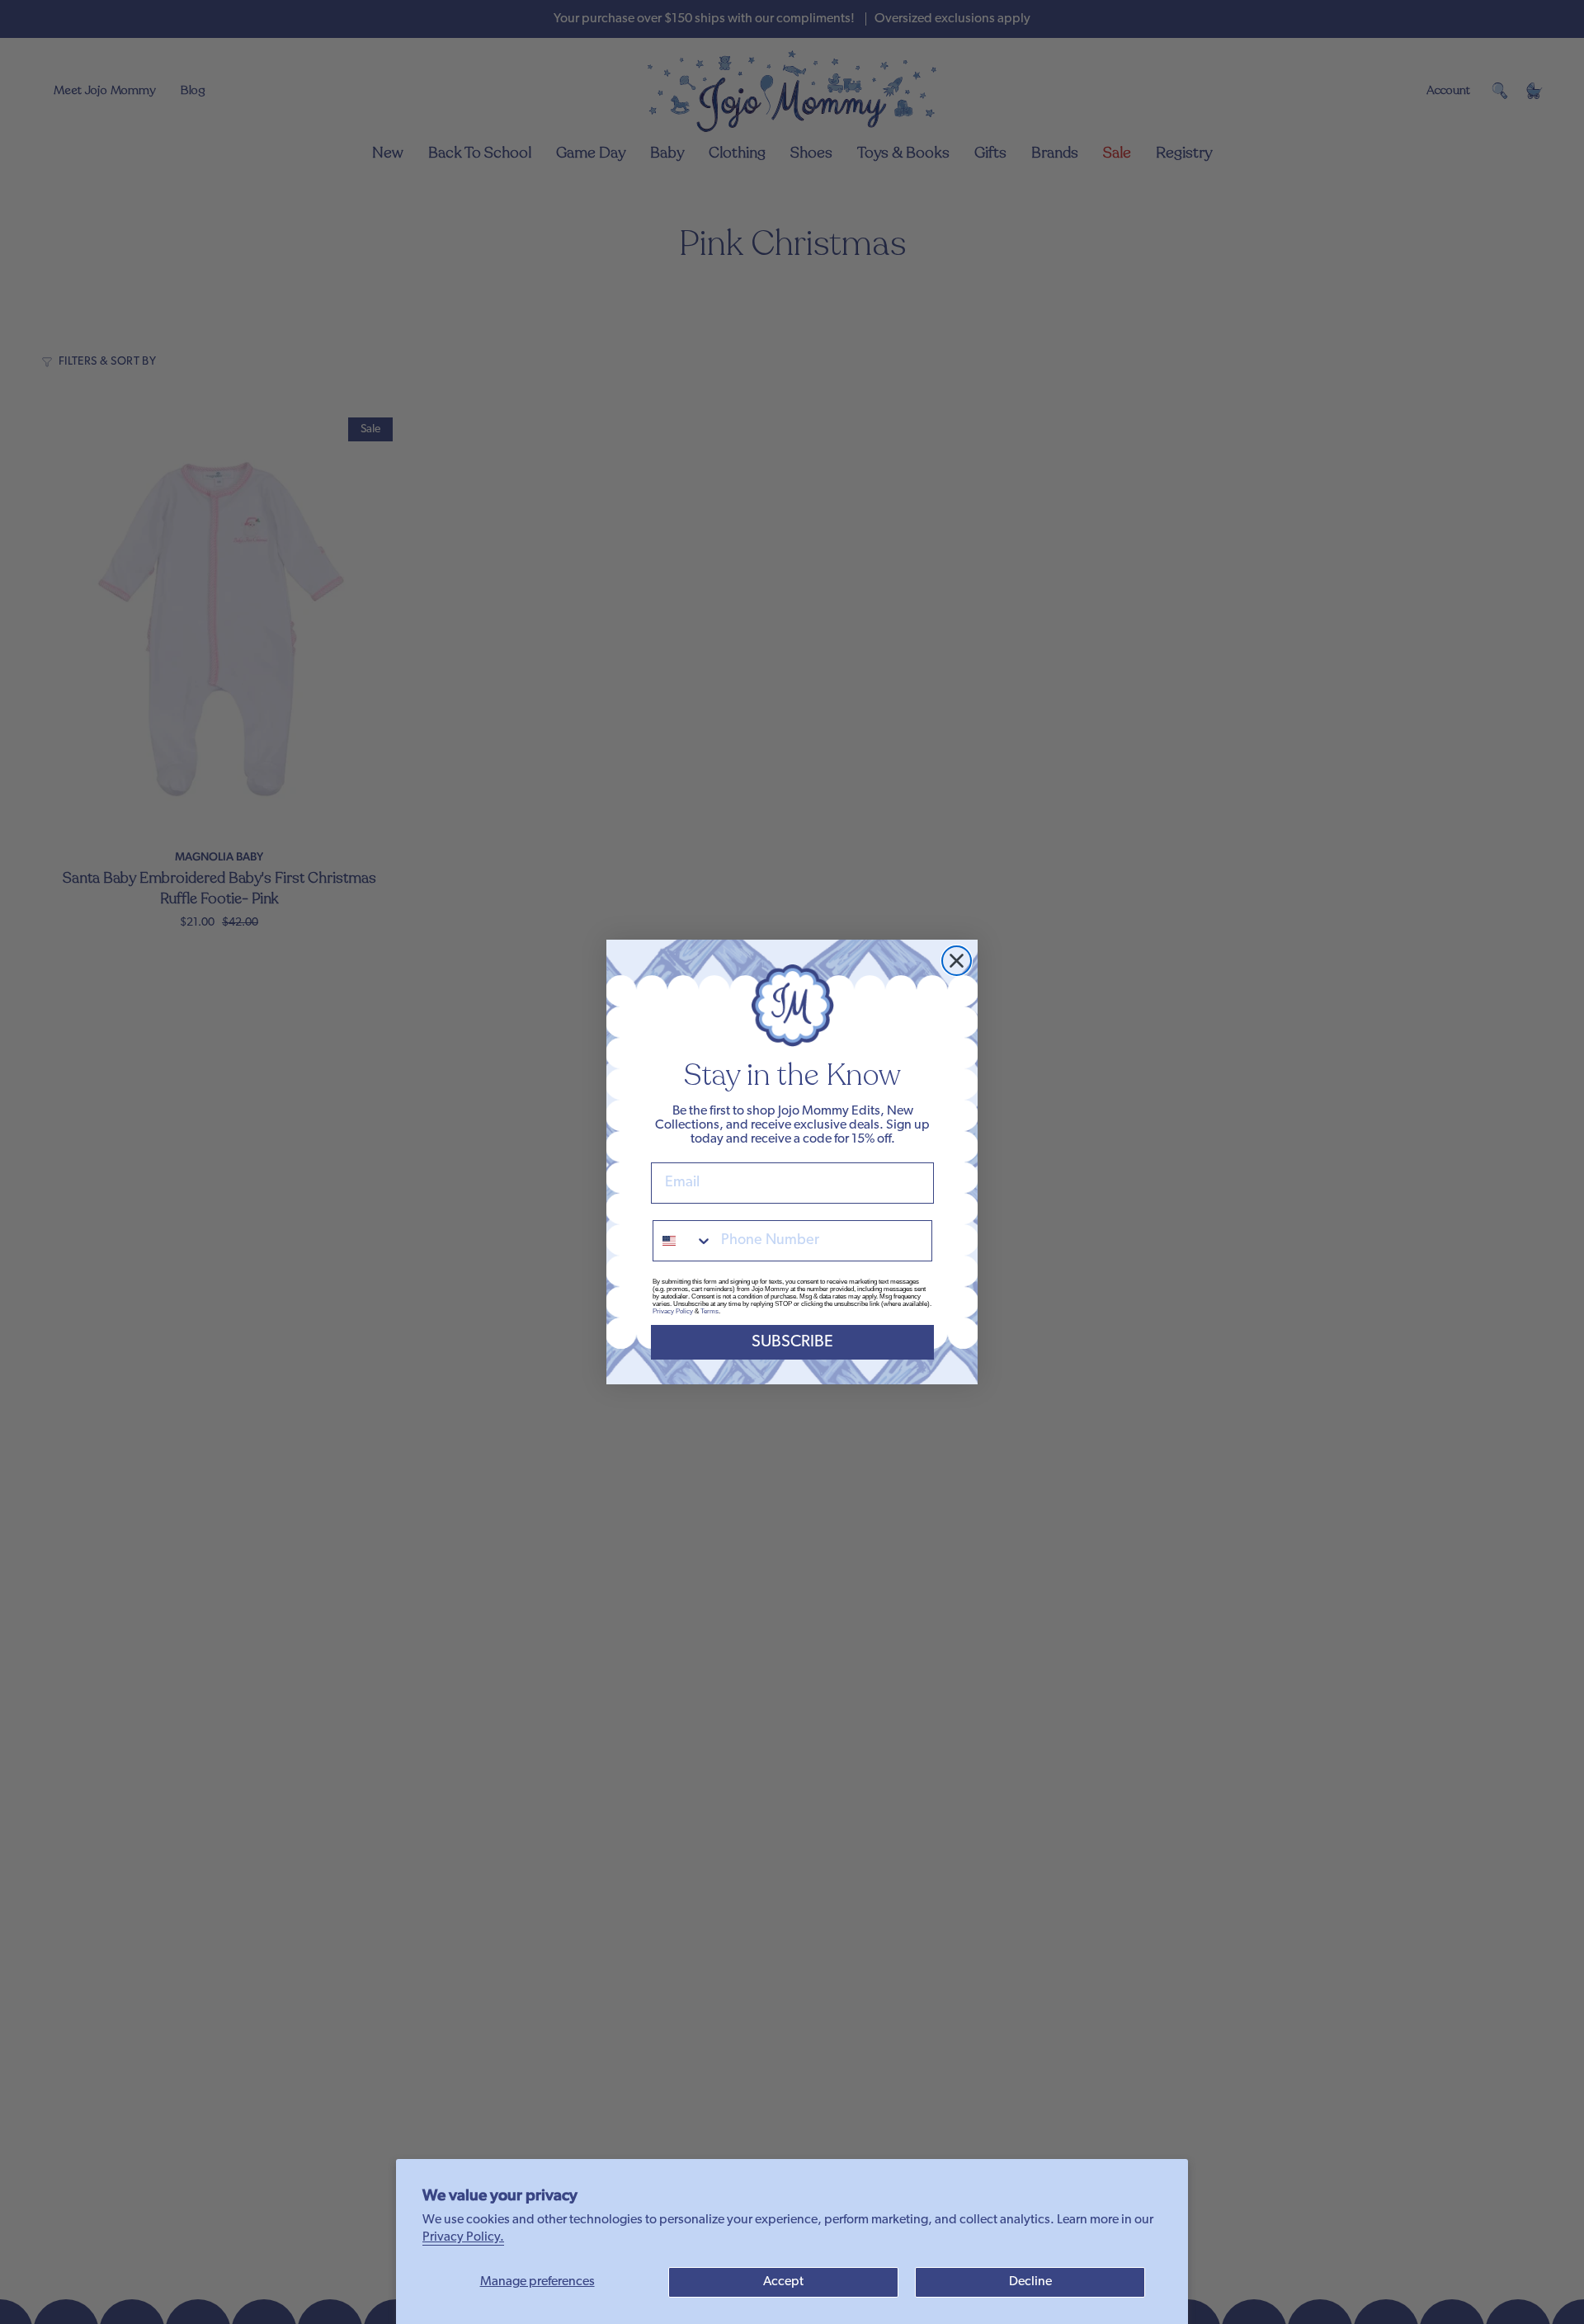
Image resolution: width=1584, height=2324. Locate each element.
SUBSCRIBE (792, 1342)
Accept (783, 2282)
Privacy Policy (673, 1311)
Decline (1030, 2282)
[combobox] (683, 1241)
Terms (709, 1311)
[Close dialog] (957, 961)
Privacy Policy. (463, 2237)
